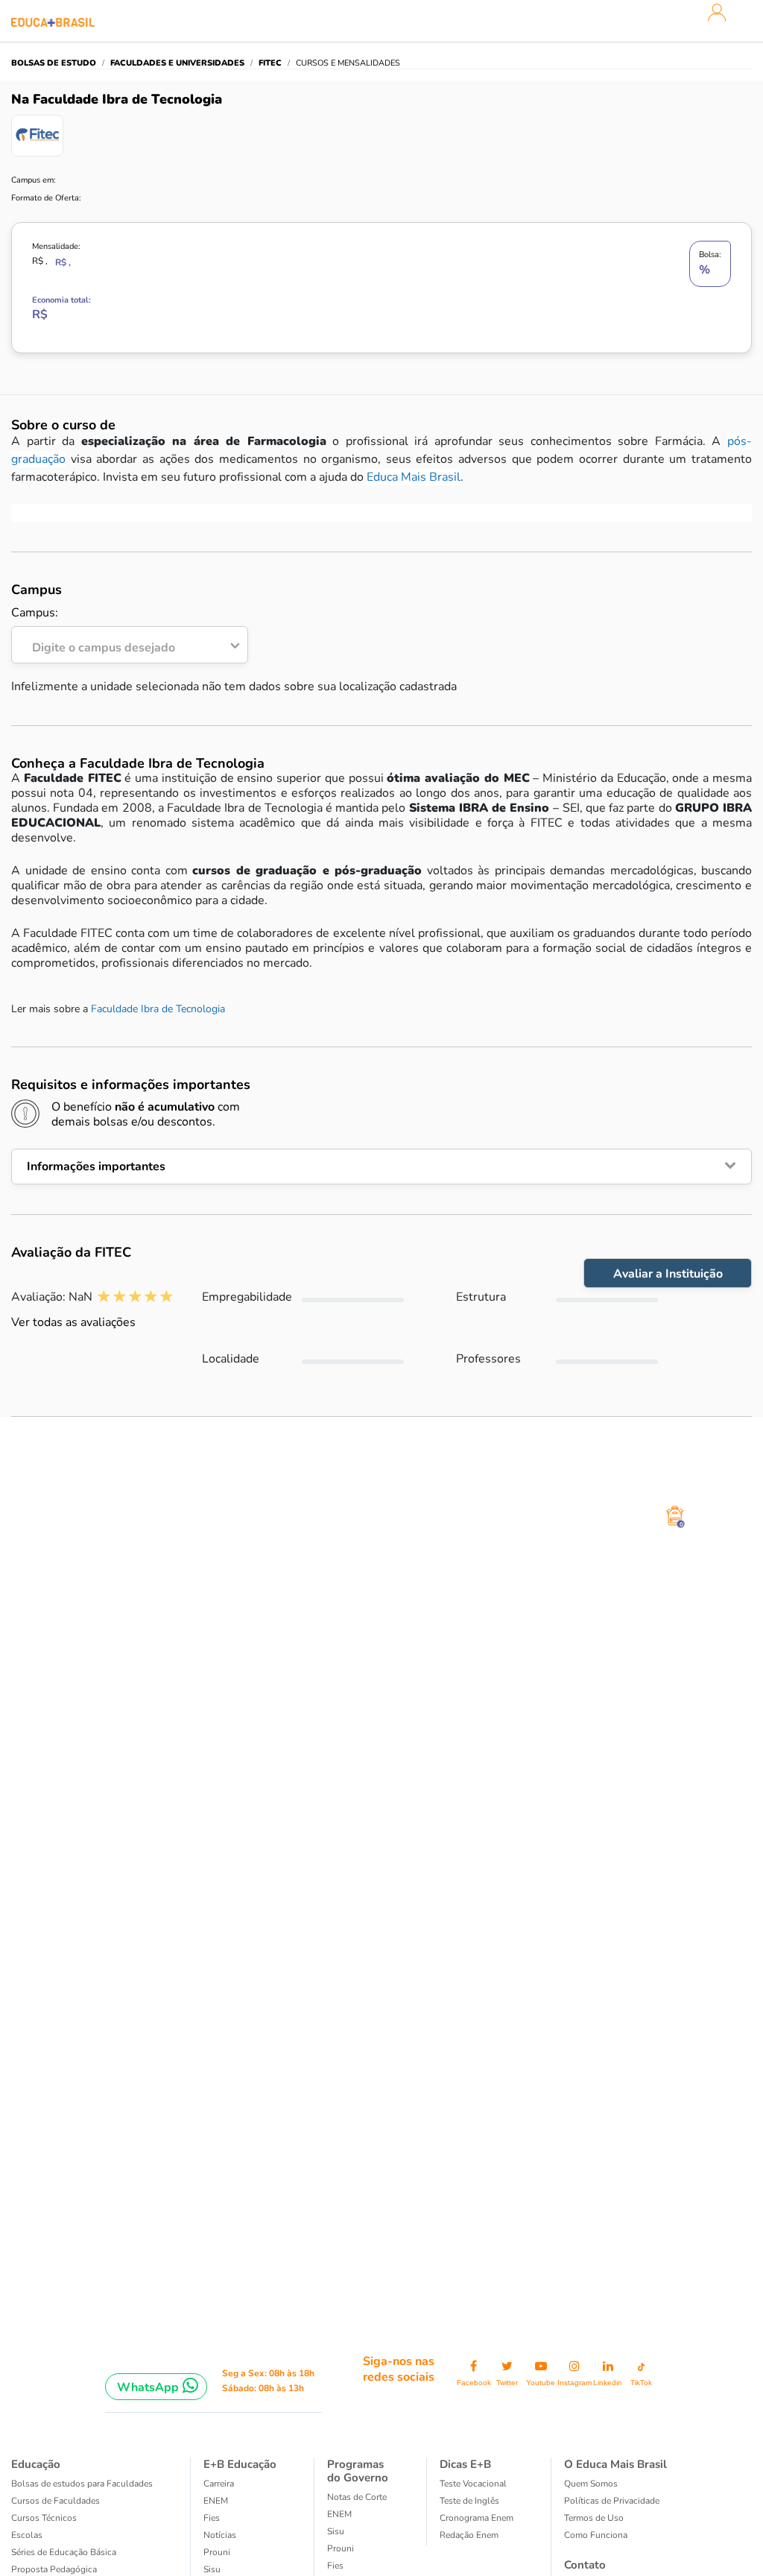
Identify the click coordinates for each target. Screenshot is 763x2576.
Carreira (219, 2484)
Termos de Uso (594, 2518)
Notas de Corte (357, 2497)
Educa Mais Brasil (414, 477)
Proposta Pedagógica (54, 2569)
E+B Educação (240, 2464)
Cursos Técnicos (44, 2518)
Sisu (212, 2569)
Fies (212, 2518)
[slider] (135, 1297)
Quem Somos (591, 2484)
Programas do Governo (358, 2471)
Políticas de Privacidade (612, 2501)
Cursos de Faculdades (56, 2501)
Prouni (217, 2552)
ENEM (216, 2501)
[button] (381, 1167)
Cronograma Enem (477, 2518)
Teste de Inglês (469, 2501)
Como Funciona (596, 2535)
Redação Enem (469, 2535)
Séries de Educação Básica (64, 2552)
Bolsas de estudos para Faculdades (82, 2484)
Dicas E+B (465, 2464)
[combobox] (121, 644)
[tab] (381, 1167)
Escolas (27, 2535)
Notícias (220, 2535)
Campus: (93, 631)
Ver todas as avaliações (73, 1322)
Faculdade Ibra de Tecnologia (158, 1009)
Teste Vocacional (473, 2484)
